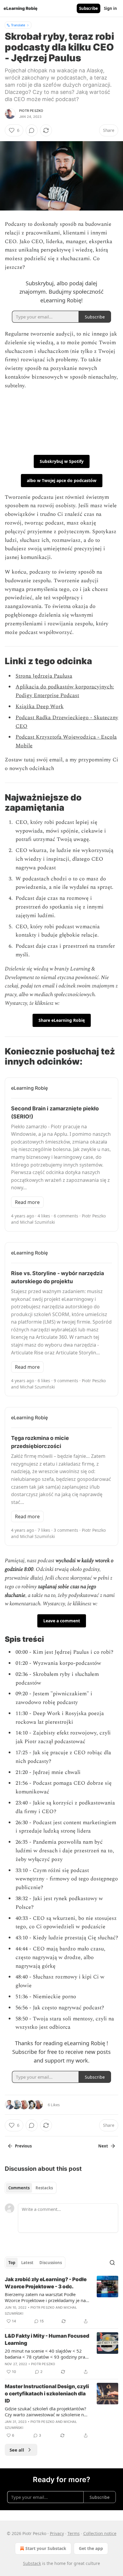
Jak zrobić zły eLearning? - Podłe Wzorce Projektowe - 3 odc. (46, 2283)
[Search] (112, 2263)
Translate (18, 25)
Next (103, 2146)
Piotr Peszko (31, 111)
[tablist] (31, 2188)
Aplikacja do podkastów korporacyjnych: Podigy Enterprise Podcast (65, 691)
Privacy (57, 2533)
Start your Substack (46, 2548)
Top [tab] (12, 2263)
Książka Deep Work (40, 707)
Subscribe (89, 8)
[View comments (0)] (32, 130)
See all (17, 2450)
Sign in (110, 8)
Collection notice (100, 2533)
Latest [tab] (27, 2263)
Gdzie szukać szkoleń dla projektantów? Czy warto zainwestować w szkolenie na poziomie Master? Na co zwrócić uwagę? (46, 2412)
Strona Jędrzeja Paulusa (44, 676)
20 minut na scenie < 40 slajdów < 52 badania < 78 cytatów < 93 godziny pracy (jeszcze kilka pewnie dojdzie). (47, 2354)
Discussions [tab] (51, 2263)
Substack (32, 2563)
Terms (74, 2533)
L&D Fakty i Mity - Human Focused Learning (47, 2339)
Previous (23, 2146)
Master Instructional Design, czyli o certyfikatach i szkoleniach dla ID (47, 2394)
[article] (61, 2300)
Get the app (91, 2548)
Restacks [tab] (44, 2188)
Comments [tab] (19, 2188)
